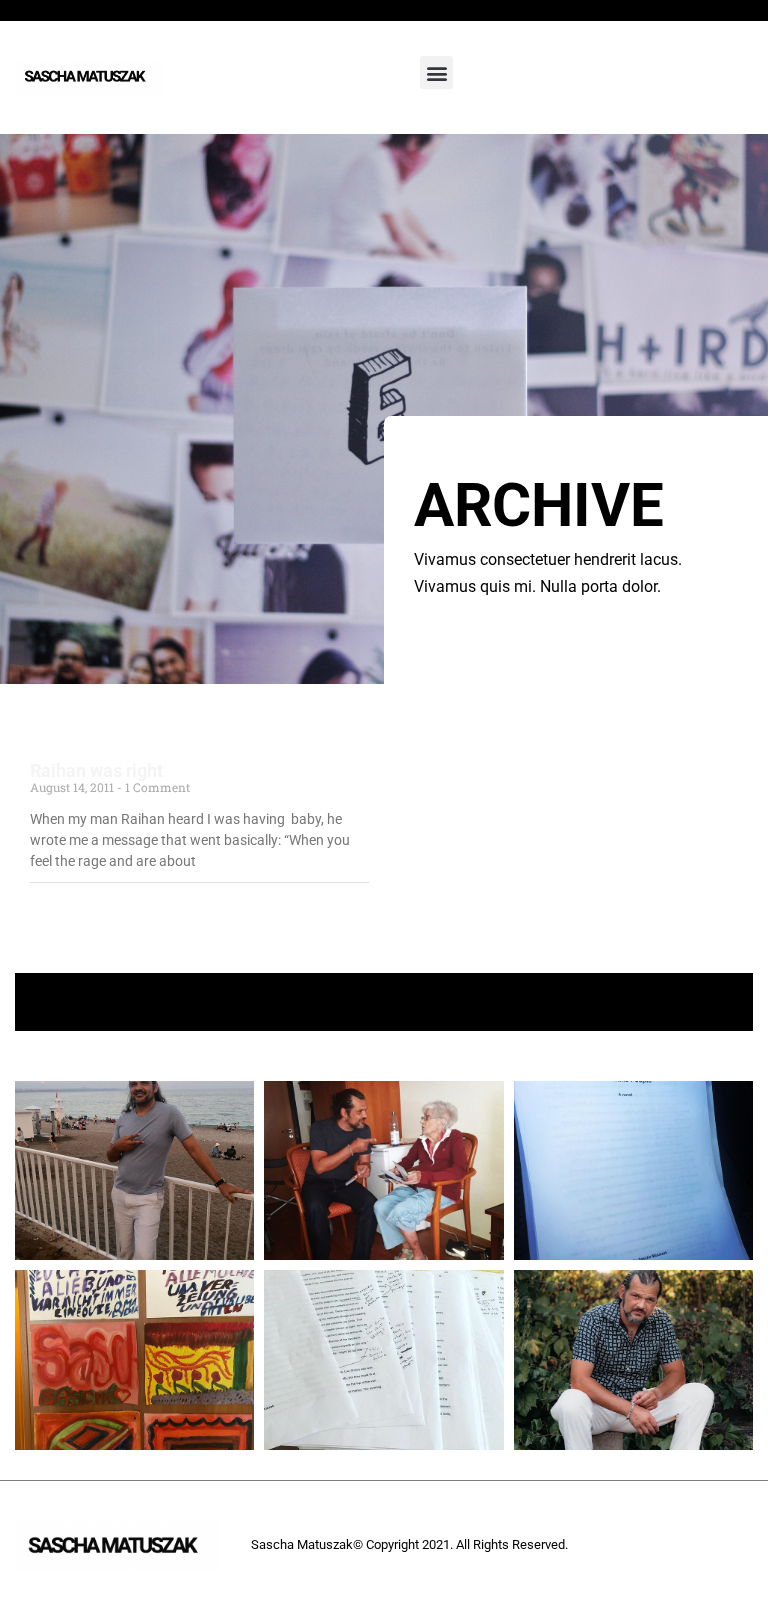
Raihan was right (96, 770)
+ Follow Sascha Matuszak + (384, 1001)
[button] (436, 72)
